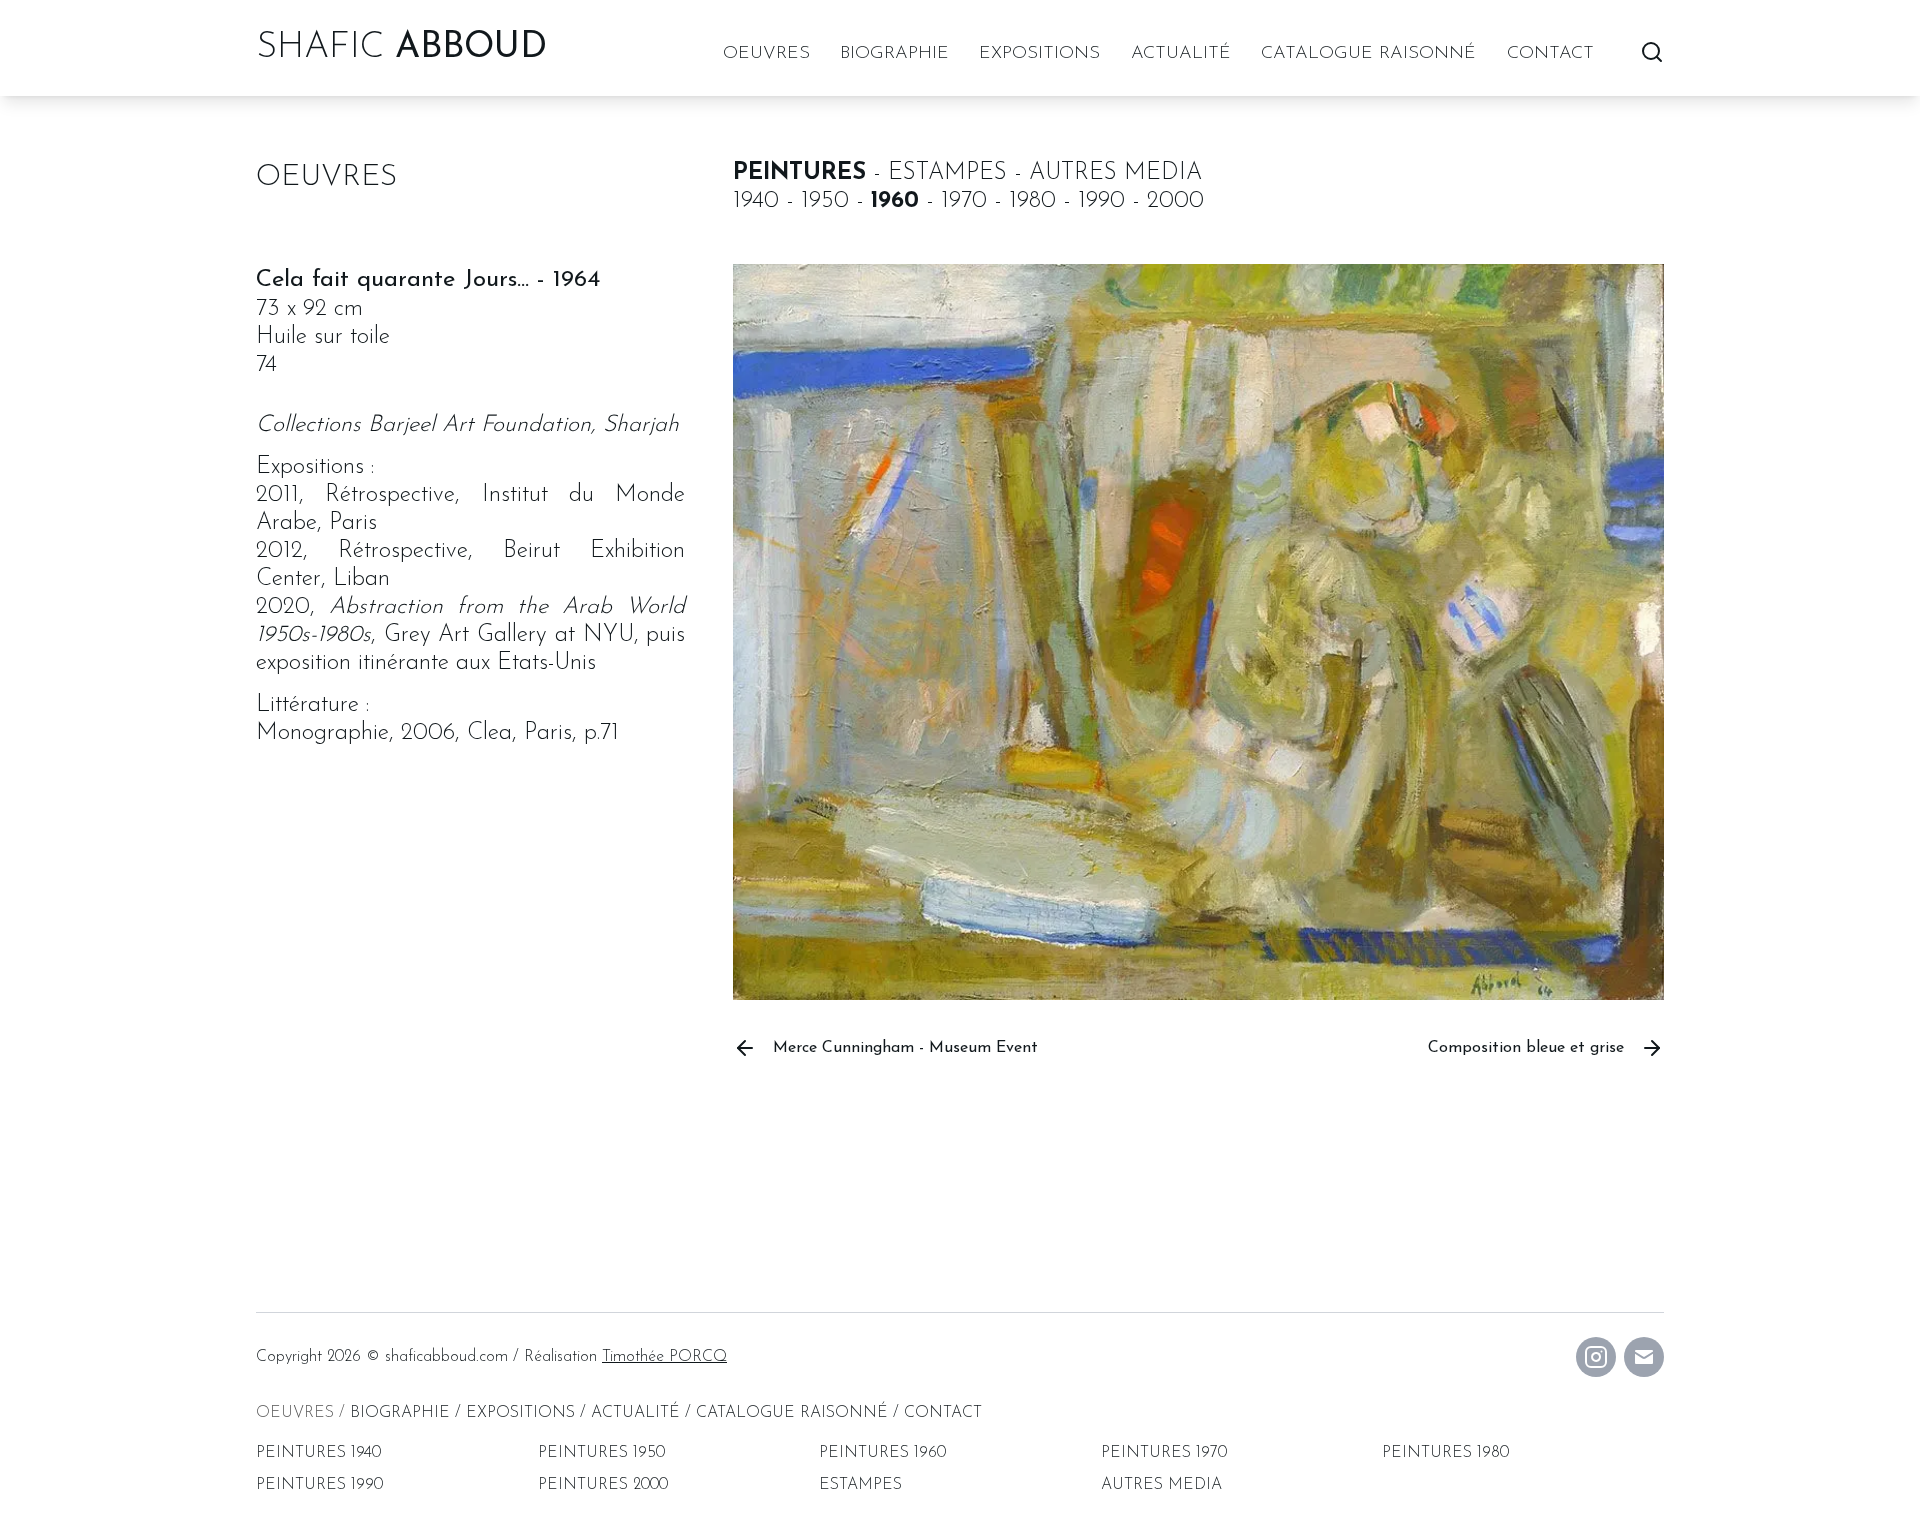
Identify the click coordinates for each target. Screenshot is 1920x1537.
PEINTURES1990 (319, 1485)
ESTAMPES (860, 1485)
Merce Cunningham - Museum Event (905, 1048)
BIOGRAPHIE (894, 54)
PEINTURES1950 (601, 1453)
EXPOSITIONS (1039, 54)
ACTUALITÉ (1181, 54)
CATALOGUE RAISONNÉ (1368, 54)
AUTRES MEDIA (1161, 1485)
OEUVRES (766, 54)
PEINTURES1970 (1164, 1453)
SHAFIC (401, 48)
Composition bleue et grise (1526, 1048)
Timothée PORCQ (664, 1357)
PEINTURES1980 (1445, 1453)
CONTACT (1550, 54)
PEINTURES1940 (318, 1453)
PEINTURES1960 (882, 1453)
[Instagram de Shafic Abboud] (1596, 1357)
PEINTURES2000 (603, 1485)
